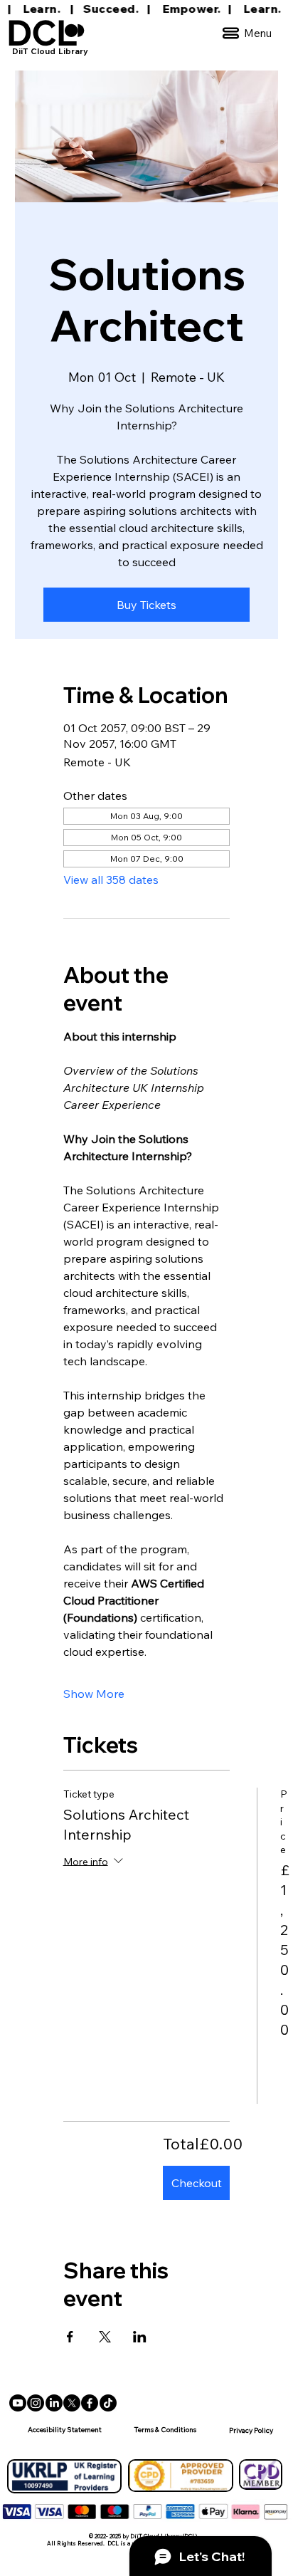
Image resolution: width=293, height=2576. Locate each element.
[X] (72, 2403)
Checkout (197, 2183)
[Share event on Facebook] (70, 2337)
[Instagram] (36, 2403)
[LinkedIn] (54, 2403)
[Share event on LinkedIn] (140, 2337)
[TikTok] (108, 2403)
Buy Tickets (146, 605)
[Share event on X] (105, 2337)
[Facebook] (90, 2403)
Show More (94, 1694)
